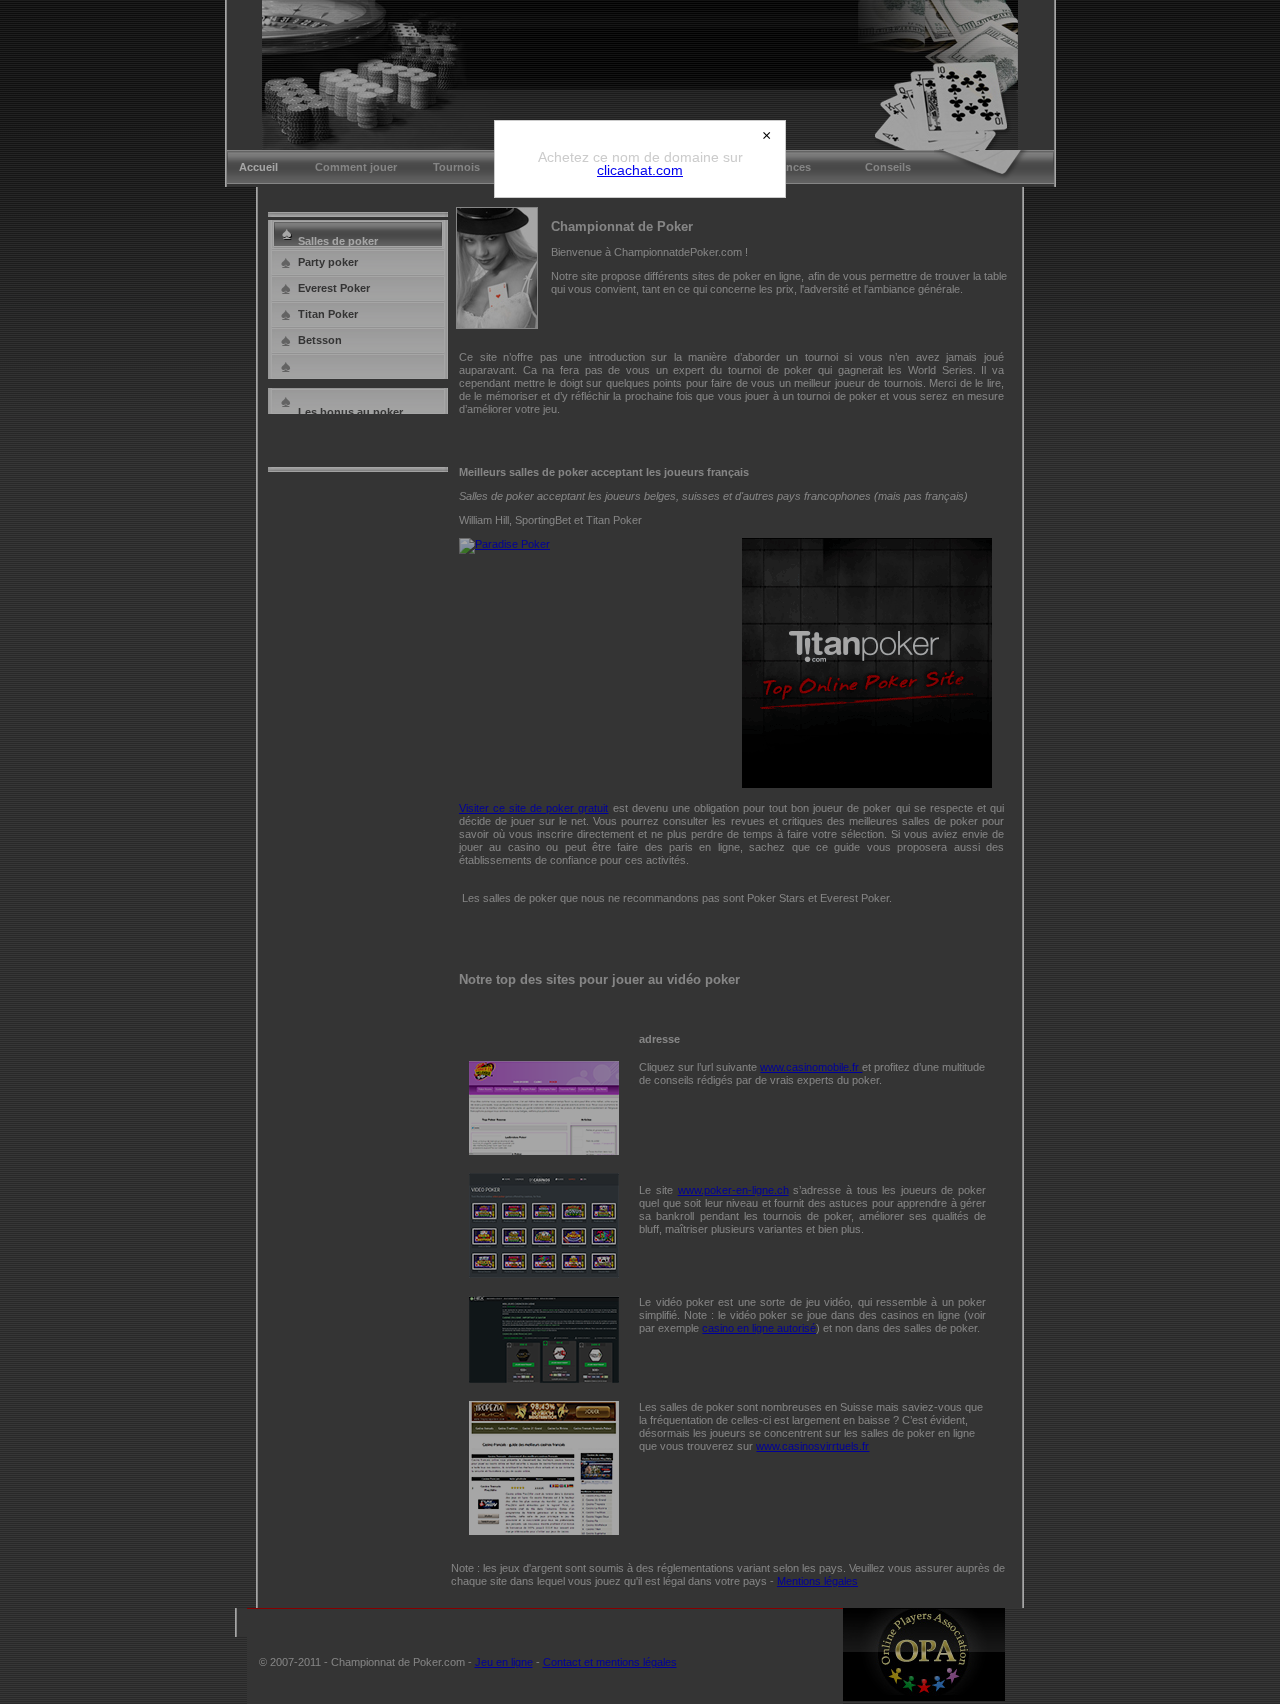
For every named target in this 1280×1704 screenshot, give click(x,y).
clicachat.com (640, 170)
